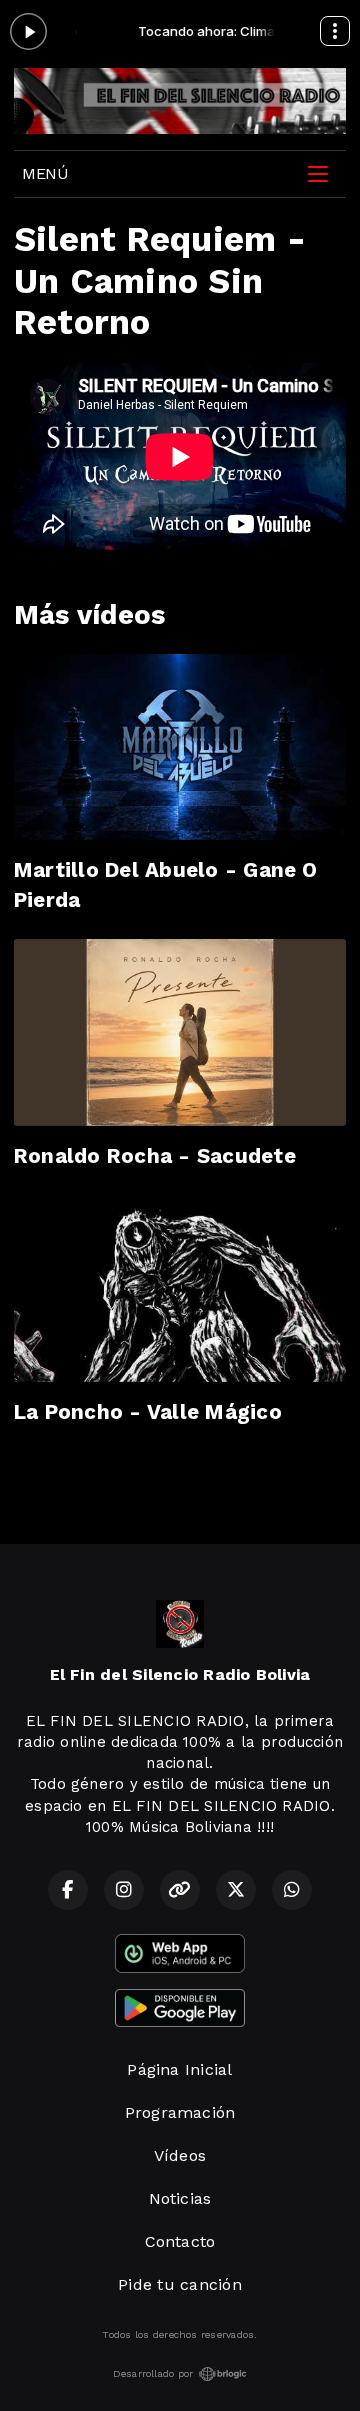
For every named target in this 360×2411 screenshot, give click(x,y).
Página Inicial (179, 2069)
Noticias (180, 2198)
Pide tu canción (180, 2284)
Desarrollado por (153, 2373)
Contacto (180, 2241)
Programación (180, 2112)
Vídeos (180, 2155)
